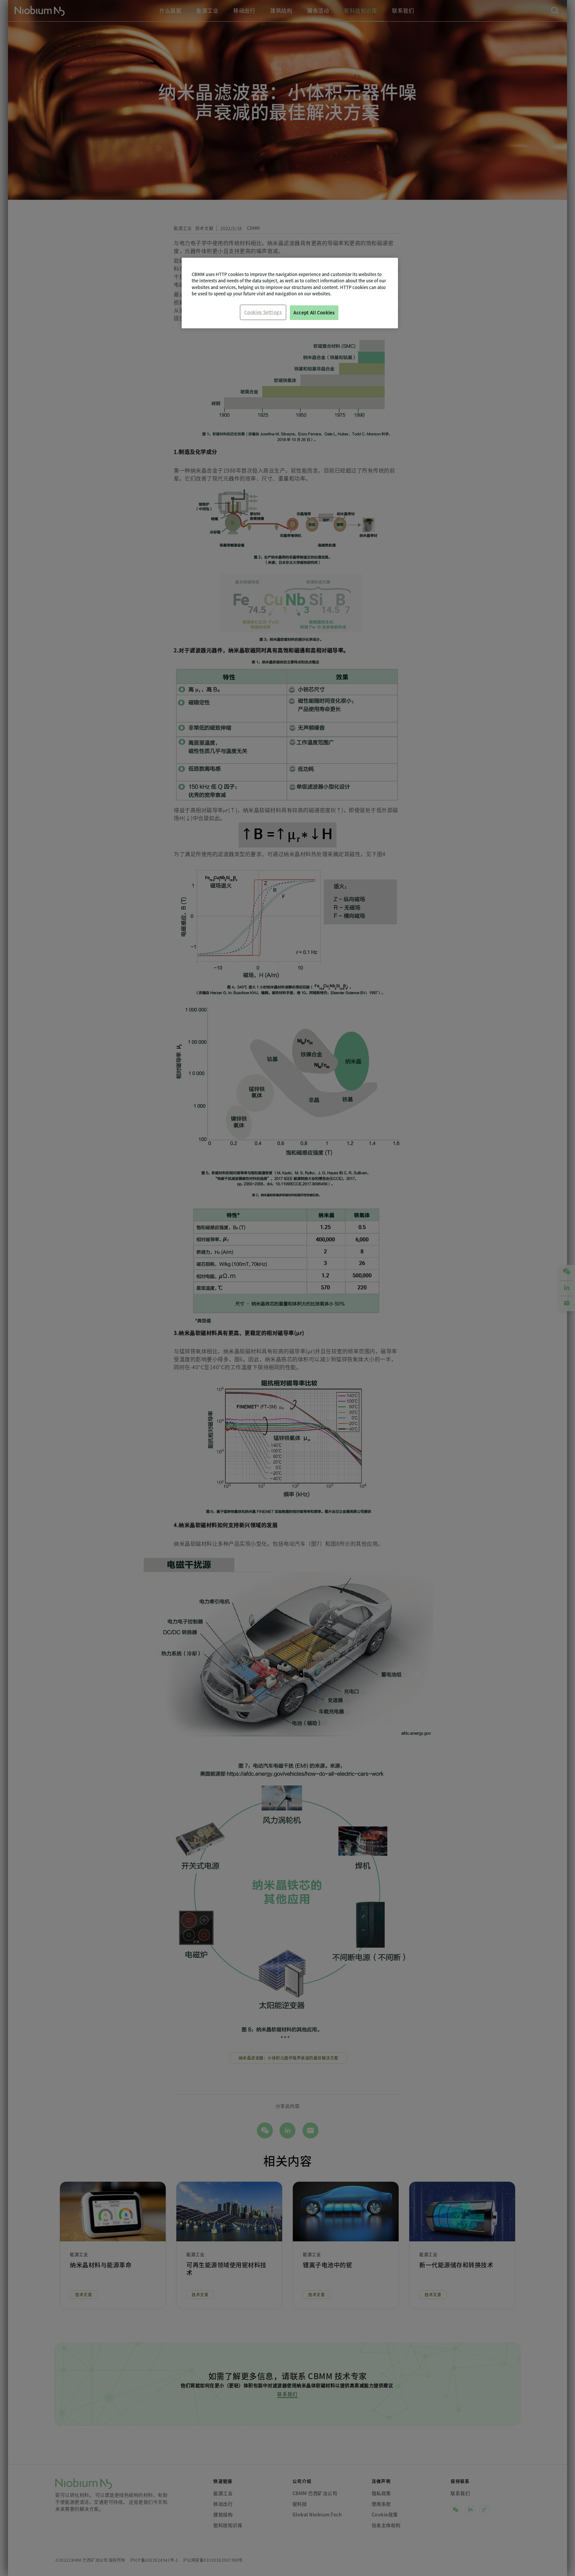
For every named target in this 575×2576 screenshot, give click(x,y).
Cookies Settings (263, 312)
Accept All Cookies (314, 313)
